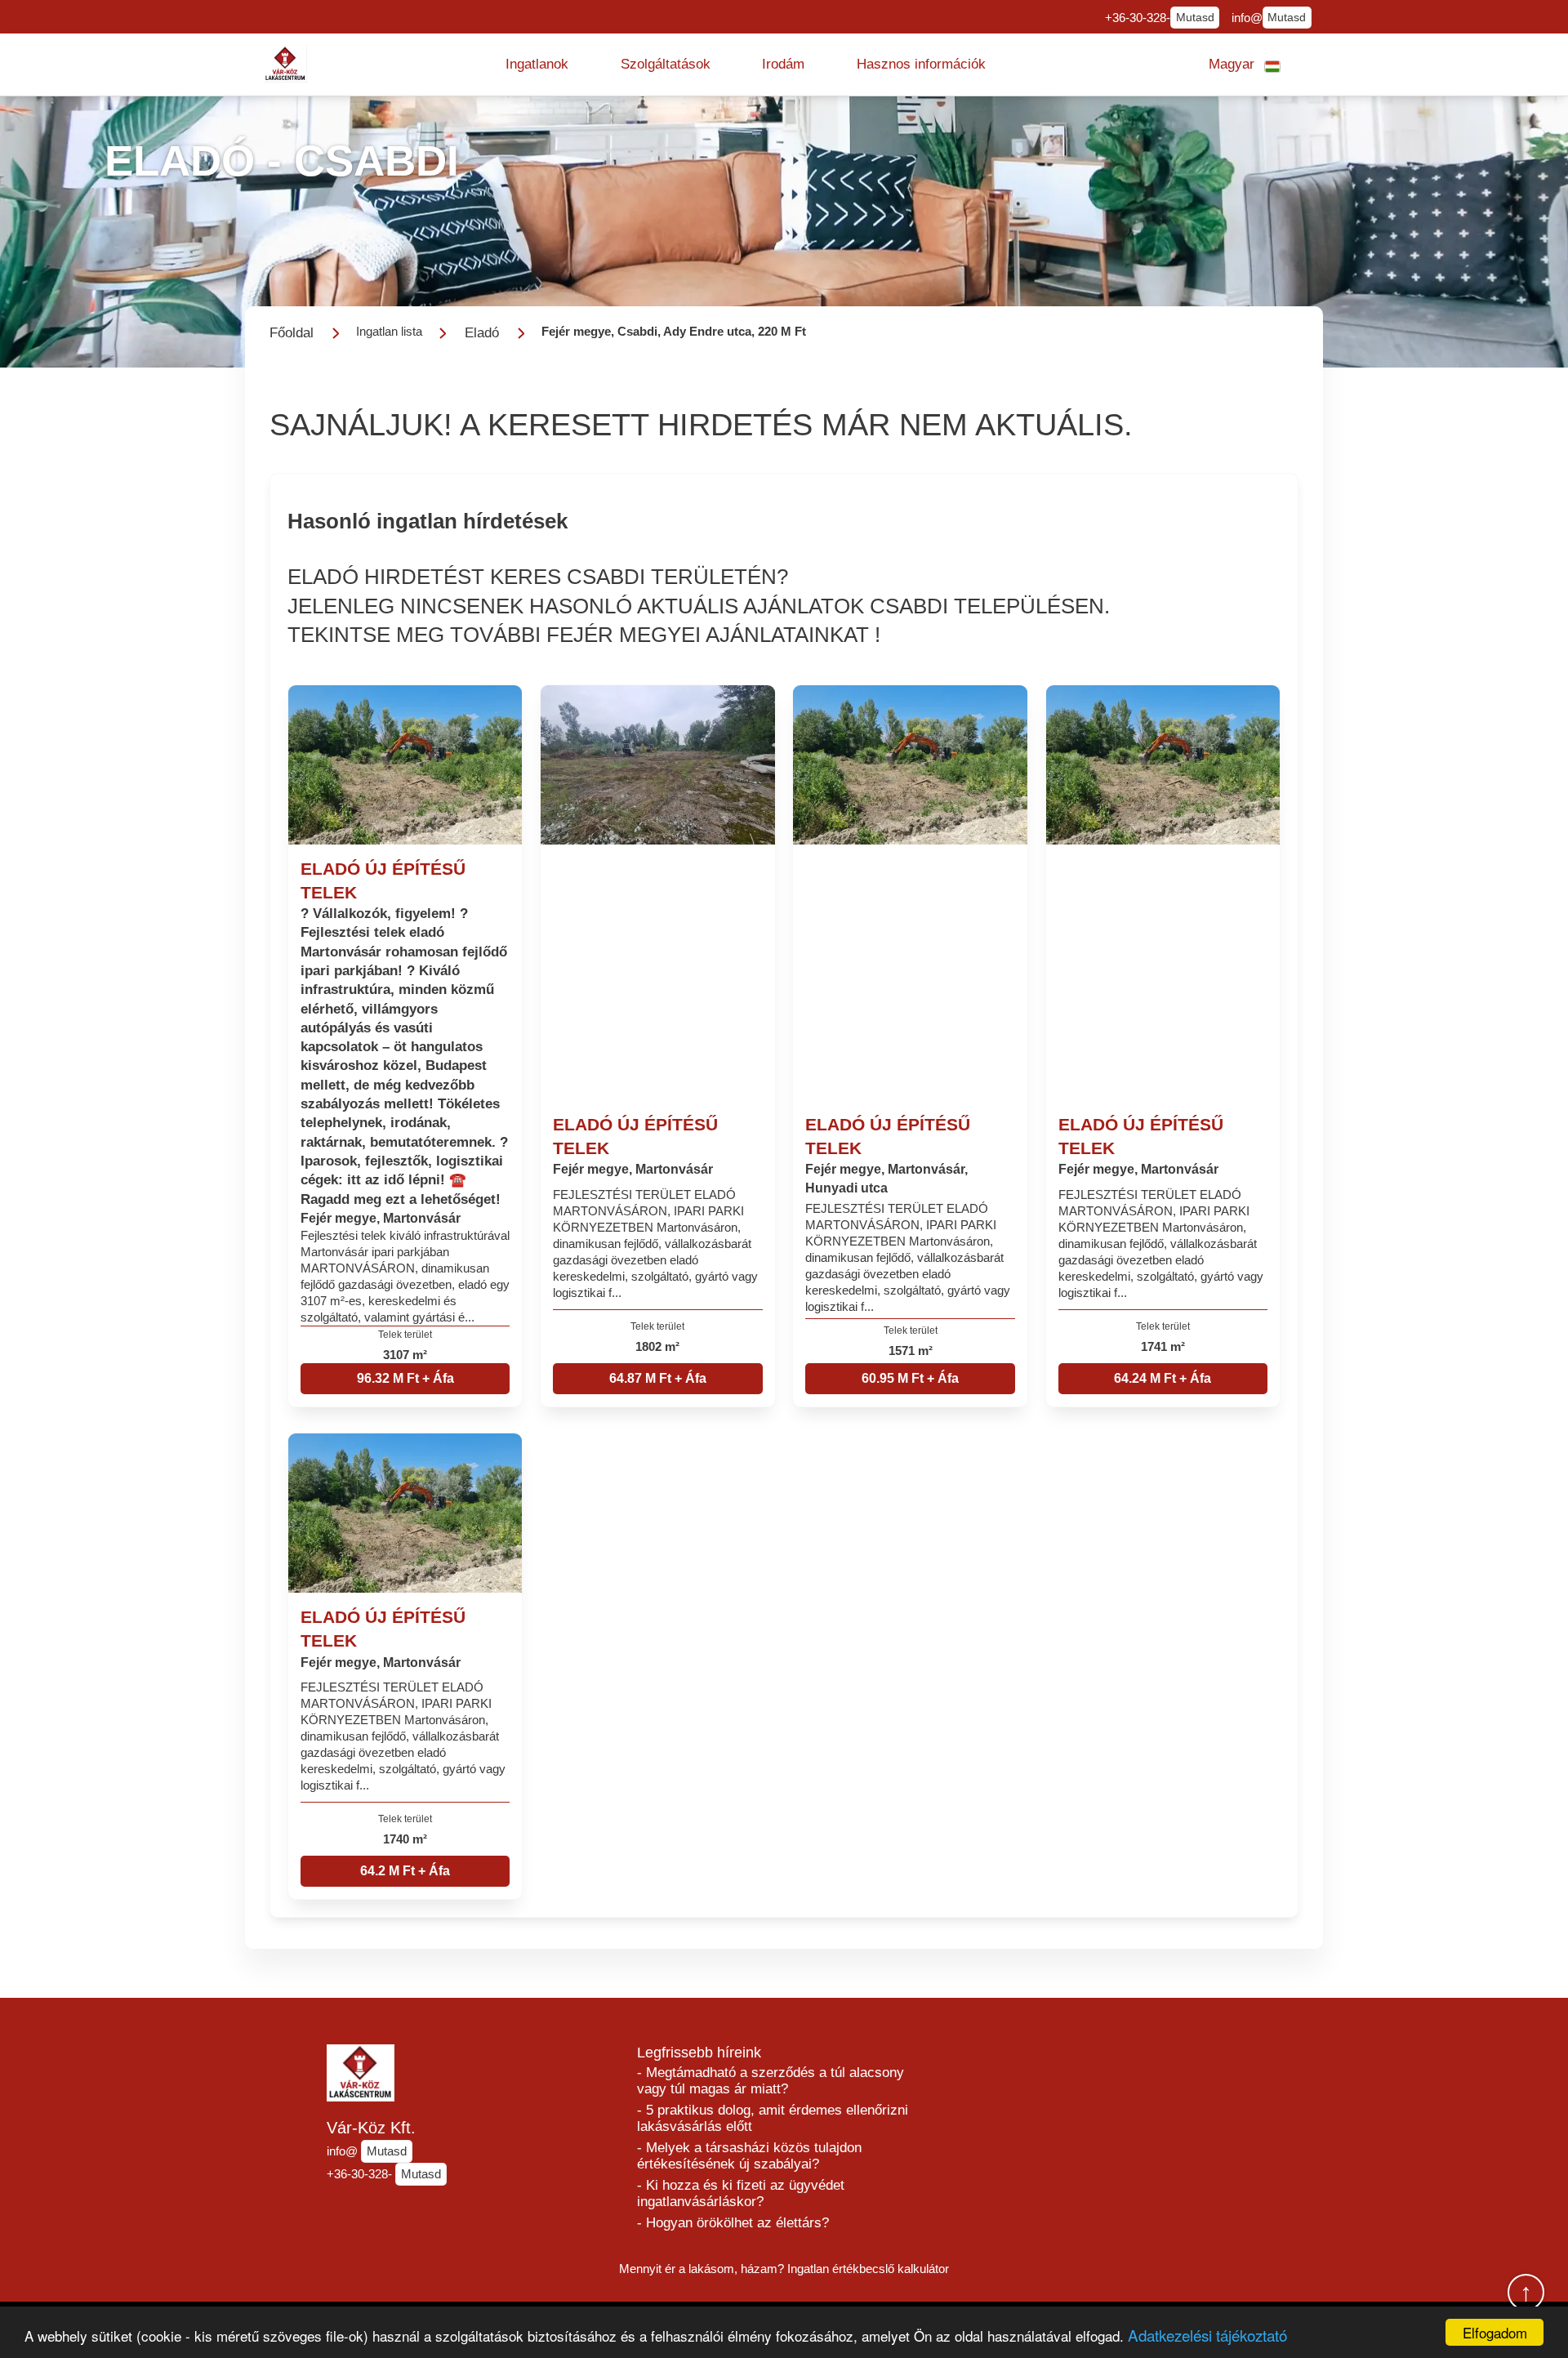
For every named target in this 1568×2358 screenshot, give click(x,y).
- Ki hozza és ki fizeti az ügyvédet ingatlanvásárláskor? (741, 2193)
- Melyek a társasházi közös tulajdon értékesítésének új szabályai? (749, 2156)
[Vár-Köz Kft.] (286, 64)
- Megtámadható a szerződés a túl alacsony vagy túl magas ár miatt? (771, 2081)
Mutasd (1195, 18)
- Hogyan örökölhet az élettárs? (733, 2223)
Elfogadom (1495, 2332)
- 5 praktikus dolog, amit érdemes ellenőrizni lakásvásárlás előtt (773, 2118)
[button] (537, 65)
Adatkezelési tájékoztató (1207, 2335)
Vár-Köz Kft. (371, 2128)
